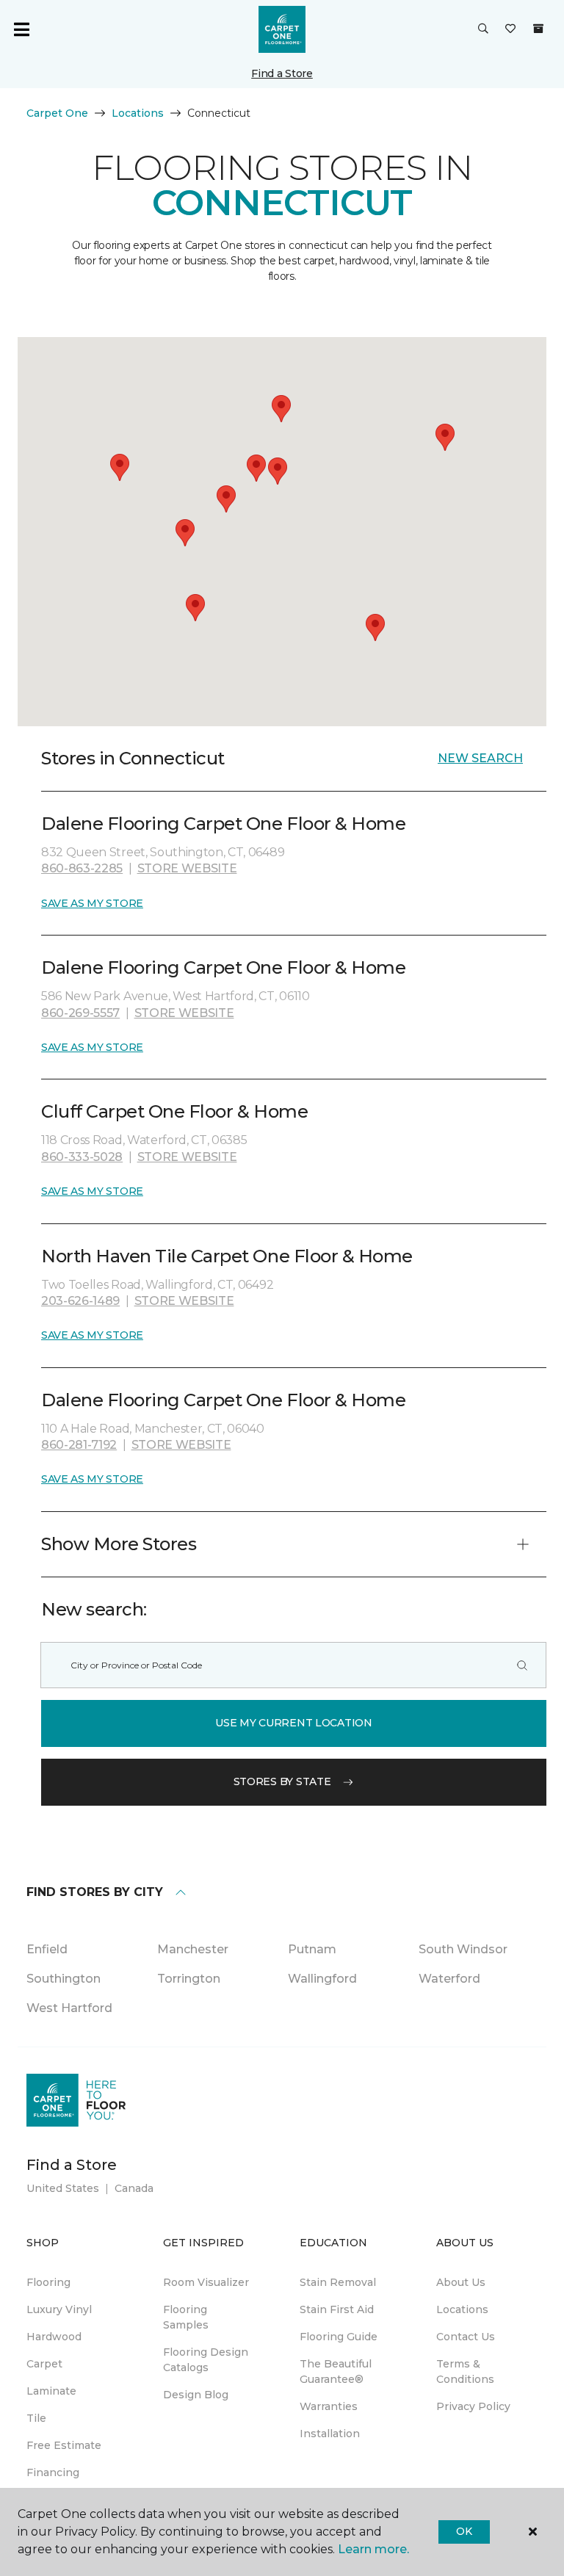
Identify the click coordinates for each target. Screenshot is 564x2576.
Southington (64, 1979)
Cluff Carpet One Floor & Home (174, 1111)
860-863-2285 (82, 868)
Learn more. (373, 2549)
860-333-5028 (82, 1157)
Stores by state (282, 1781)
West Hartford (69, 2008)
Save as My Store (92, 903)
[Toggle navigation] (21, 29)
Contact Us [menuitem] (466, 2337)
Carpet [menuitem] (44, 2364)
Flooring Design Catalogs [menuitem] (206, 2360)
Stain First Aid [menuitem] (337, 2309)
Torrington (189, 1979)
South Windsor (463, 1949)
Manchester (193, 1949)
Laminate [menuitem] (51, 2391)
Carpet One (57, 113)
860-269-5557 (80, 1013)
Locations (138, 113)
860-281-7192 (79, 1445)
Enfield (47, 1949)
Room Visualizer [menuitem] (206, 2282)
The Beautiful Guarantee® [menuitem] (336, 2371)
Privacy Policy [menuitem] (473, 2406)
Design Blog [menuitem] (196, 2395)
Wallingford (322, 1979)
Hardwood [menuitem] (54, 2337)
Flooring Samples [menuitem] (186, 2317)
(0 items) (538, 29)
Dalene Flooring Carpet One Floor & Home (223, 824)
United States (63, 2188)
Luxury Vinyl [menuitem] (59, 2309)
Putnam (312, 1949)
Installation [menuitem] (330, 2434)
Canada (134, 2188)
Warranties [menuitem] (329, 2406)
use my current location (294, 1723)
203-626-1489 (80, 1301)
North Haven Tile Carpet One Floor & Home (227, 1256)
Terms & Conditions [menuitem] (465, 2371)
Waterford (449, 1979)
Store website (187, 868)
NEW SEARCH (480, 758)
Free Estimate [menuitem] (64, 2445)
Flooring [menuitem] (48, 2282)
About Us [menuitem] (461, 2282)
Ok (464, 2531)
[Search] (522, 1665)
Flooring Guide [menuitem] (339, 2337)
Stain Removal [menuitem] (338, 2282)
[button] (483, 29)
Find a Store (282, 73)
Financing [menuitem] (53, 2472)
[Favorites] (510, 29)
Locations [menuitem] (462, 2309)
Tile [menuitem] (36, 2418)
